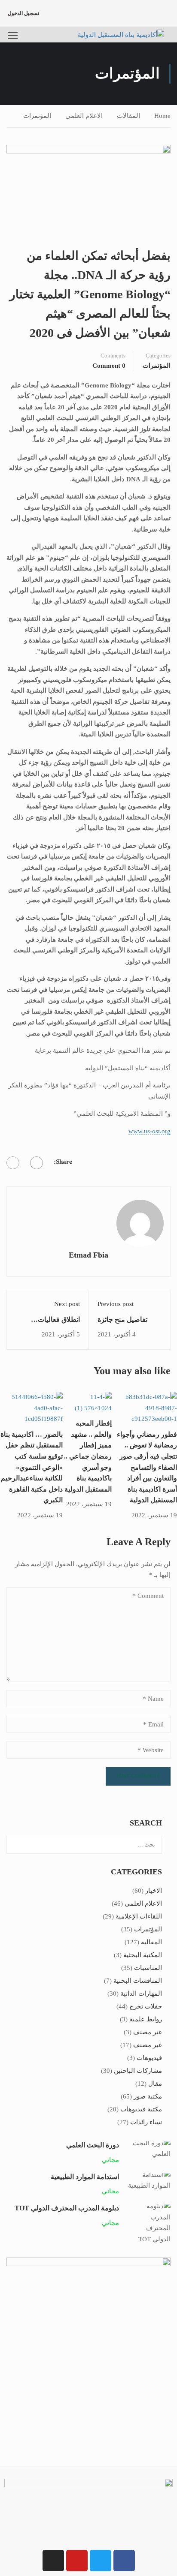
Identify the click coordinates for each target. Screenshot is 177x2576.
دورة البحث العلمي (93, 2145)
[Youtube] (77, 2561)
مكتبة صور (148, 2096)
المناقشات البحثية (138, 1981)
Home (162, 116)
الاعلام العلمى (84, 116)
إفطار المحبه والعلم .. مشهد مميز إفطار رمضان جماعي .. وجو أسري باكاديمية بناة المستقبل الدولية (88, 1456)
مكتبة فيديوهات (141, 2109)
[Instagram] (53, 2561)
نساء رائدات (146, 2122)
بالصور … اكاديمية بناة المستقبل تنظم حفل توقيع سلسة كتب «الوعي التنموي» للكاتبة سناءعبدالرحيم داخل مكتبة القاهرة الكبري (32, 1467)
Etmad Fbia (88, 1255)
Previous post (116, 1304)
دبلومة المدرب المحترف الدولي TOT (67, 2208)
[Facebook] (37, 1163)
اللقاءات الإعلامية (139, 1916)
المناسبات (148, 1968)
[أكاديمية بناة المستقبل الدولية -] (119, 35)
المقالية (151, 1942)
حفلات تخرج (146, 2006)
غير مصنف (148, 2032)
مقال (155, 2084)
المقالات (128, 116)
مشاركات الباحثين (138, 2071)
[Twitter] (13, 1163)
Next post (67, 1304)
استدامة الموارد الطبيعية (85, 2177)
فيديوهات (149, 2058)
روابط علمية (146, 2019)
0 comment (109, 366)
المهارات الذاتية (141, 1994)
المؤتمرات (37, 116)
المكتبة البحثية (143, 1955)
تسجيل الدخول (23, 13)
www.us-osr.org (150, 1131)
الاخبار (154, 1891)
